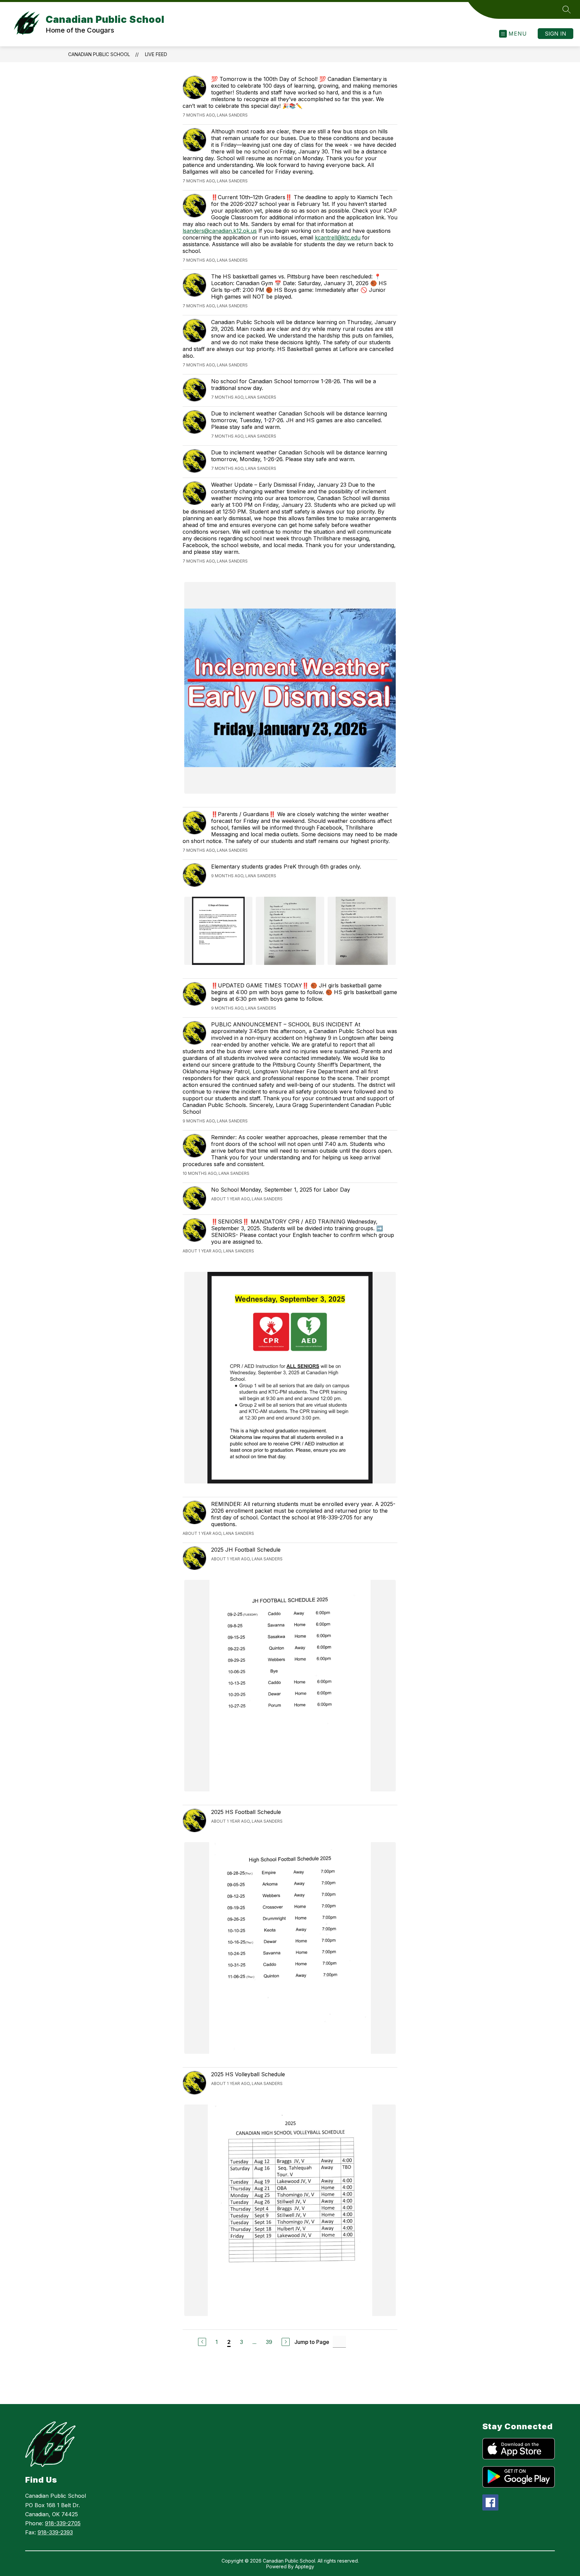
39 (269, 2342)
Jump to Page (312, 2342)
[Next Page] (286, 2342)
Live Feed (156, 54)
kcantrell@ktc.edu (338, 237)
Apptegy (305, 2566)
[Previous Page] (202, 2342)
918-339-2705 (63, 2523)
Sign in (555, 34)
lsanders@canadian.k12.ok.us (220, 231)
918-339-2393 (55, 2532)
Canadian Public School (99, 54)
